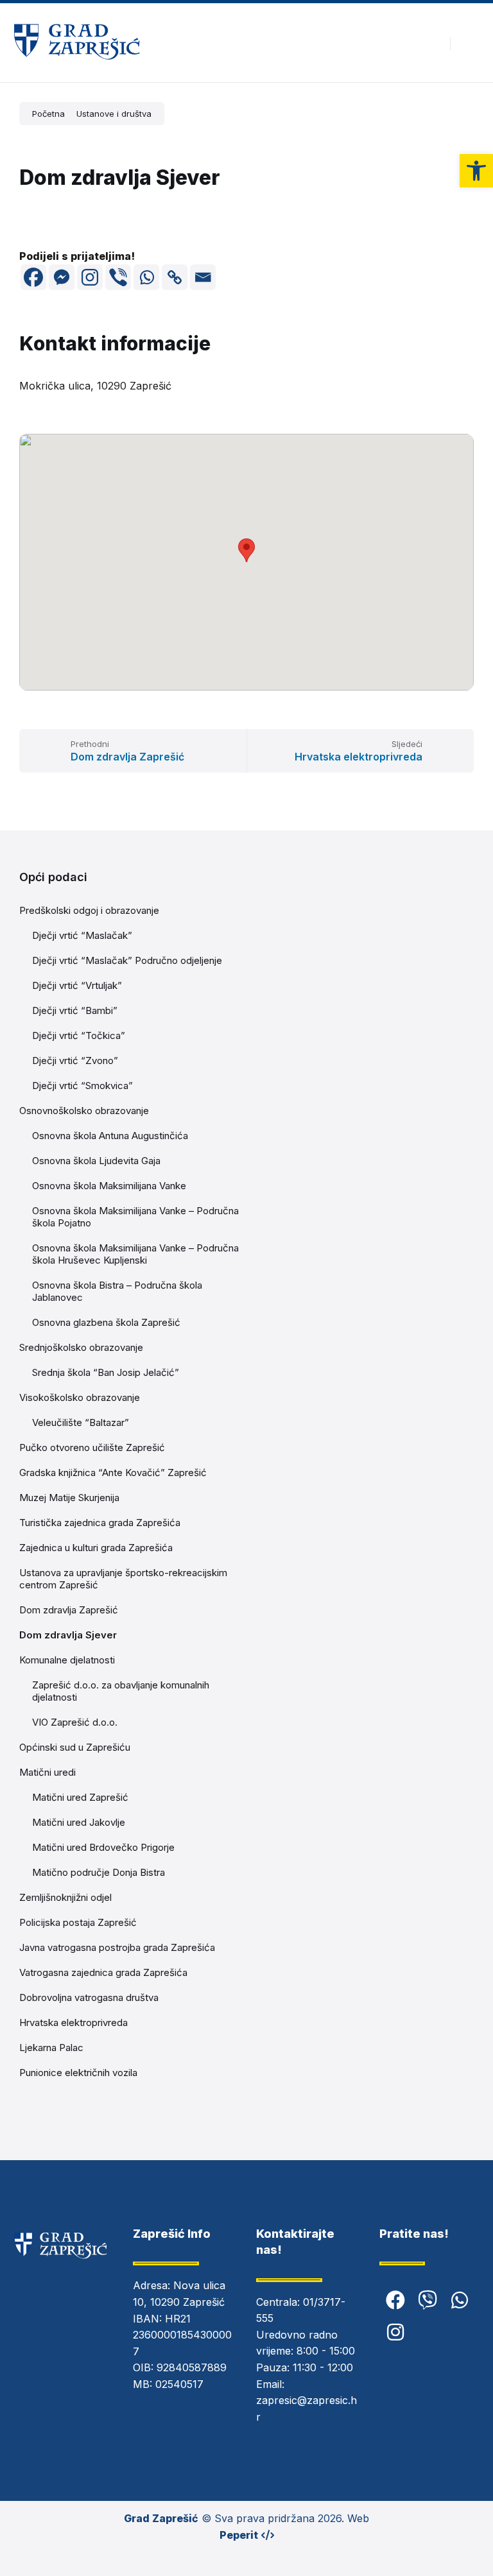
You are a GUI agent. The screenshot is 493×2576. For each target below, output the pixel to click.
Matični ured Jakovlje (79, 1822)
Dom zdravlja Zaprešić (69, 1610)
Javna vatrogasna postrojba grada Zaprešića (117, 1947)
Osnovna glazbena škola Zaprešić (106, 1322)
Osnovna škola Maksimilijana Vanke (109, 1186)
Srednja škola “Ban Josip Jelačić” (106, 1372)
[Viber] (118, 277)
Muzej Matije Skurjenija (69, 1498)
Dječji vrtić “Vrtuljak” (77, 985)
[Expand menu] (471, 43)
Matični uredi (48, 1772)
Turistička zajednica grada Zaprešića (100, 1523)
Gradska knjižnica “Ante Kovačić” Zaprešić (113, 1473)
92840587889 (192, 2367)
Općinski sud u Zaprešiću (75, 1747)
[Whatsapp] (146, 277)
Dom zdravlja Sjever (68, 1635)
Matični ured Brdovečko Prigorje (103, 1847)
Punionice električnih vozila (78, 2073)
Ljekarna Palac (51, 2048)
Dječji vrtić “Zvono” (75, 1060)
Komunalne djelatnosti (67, 1660)
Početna (48, 114)
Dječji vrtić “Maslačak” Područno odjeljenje (127, 960)
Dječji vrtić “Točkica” (79, 1035)
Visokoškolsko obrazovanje (80, 1397)
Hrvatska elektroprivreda (74, 2022)
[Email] (203, 277)
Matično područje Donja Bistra (99, 1872)
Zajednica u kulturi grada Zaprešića (96, 1548)
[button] (476, 171)
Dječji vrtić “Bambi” (75, 1010)
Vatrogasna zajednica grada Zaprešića (103, 1972)
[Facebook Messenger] (62, 277)
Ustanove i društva (114, 114)
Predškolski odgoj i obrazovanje (89, 910)
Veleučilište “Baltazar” (81, 1422)
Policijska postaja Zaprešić (78, 1922)
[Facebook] (33, 277)
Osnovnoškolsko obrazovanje (84, 1111)
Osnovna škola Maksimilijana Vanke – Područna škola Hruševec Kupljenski (135, 1254)
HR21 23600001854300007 (182, 2335)
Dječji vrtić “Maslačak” (82, 935)
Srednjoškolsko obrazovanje (81, 1347)
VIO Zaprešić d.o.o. (75, 1722)
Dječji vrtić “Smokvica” (82, 1086)
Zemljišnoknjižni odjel (65, 1897)
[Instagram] (90, 277)
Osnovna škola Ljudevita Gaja (96, 1161)
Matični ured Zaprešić (80, 1797)
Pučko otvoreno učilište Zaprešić (92, 1447)
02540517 (179, 2384)
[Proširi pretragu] (431, 43)
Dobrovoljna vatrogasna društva (89, 1997)
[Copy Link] (175, 277)
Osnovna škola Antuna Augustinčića (110, 1136)
